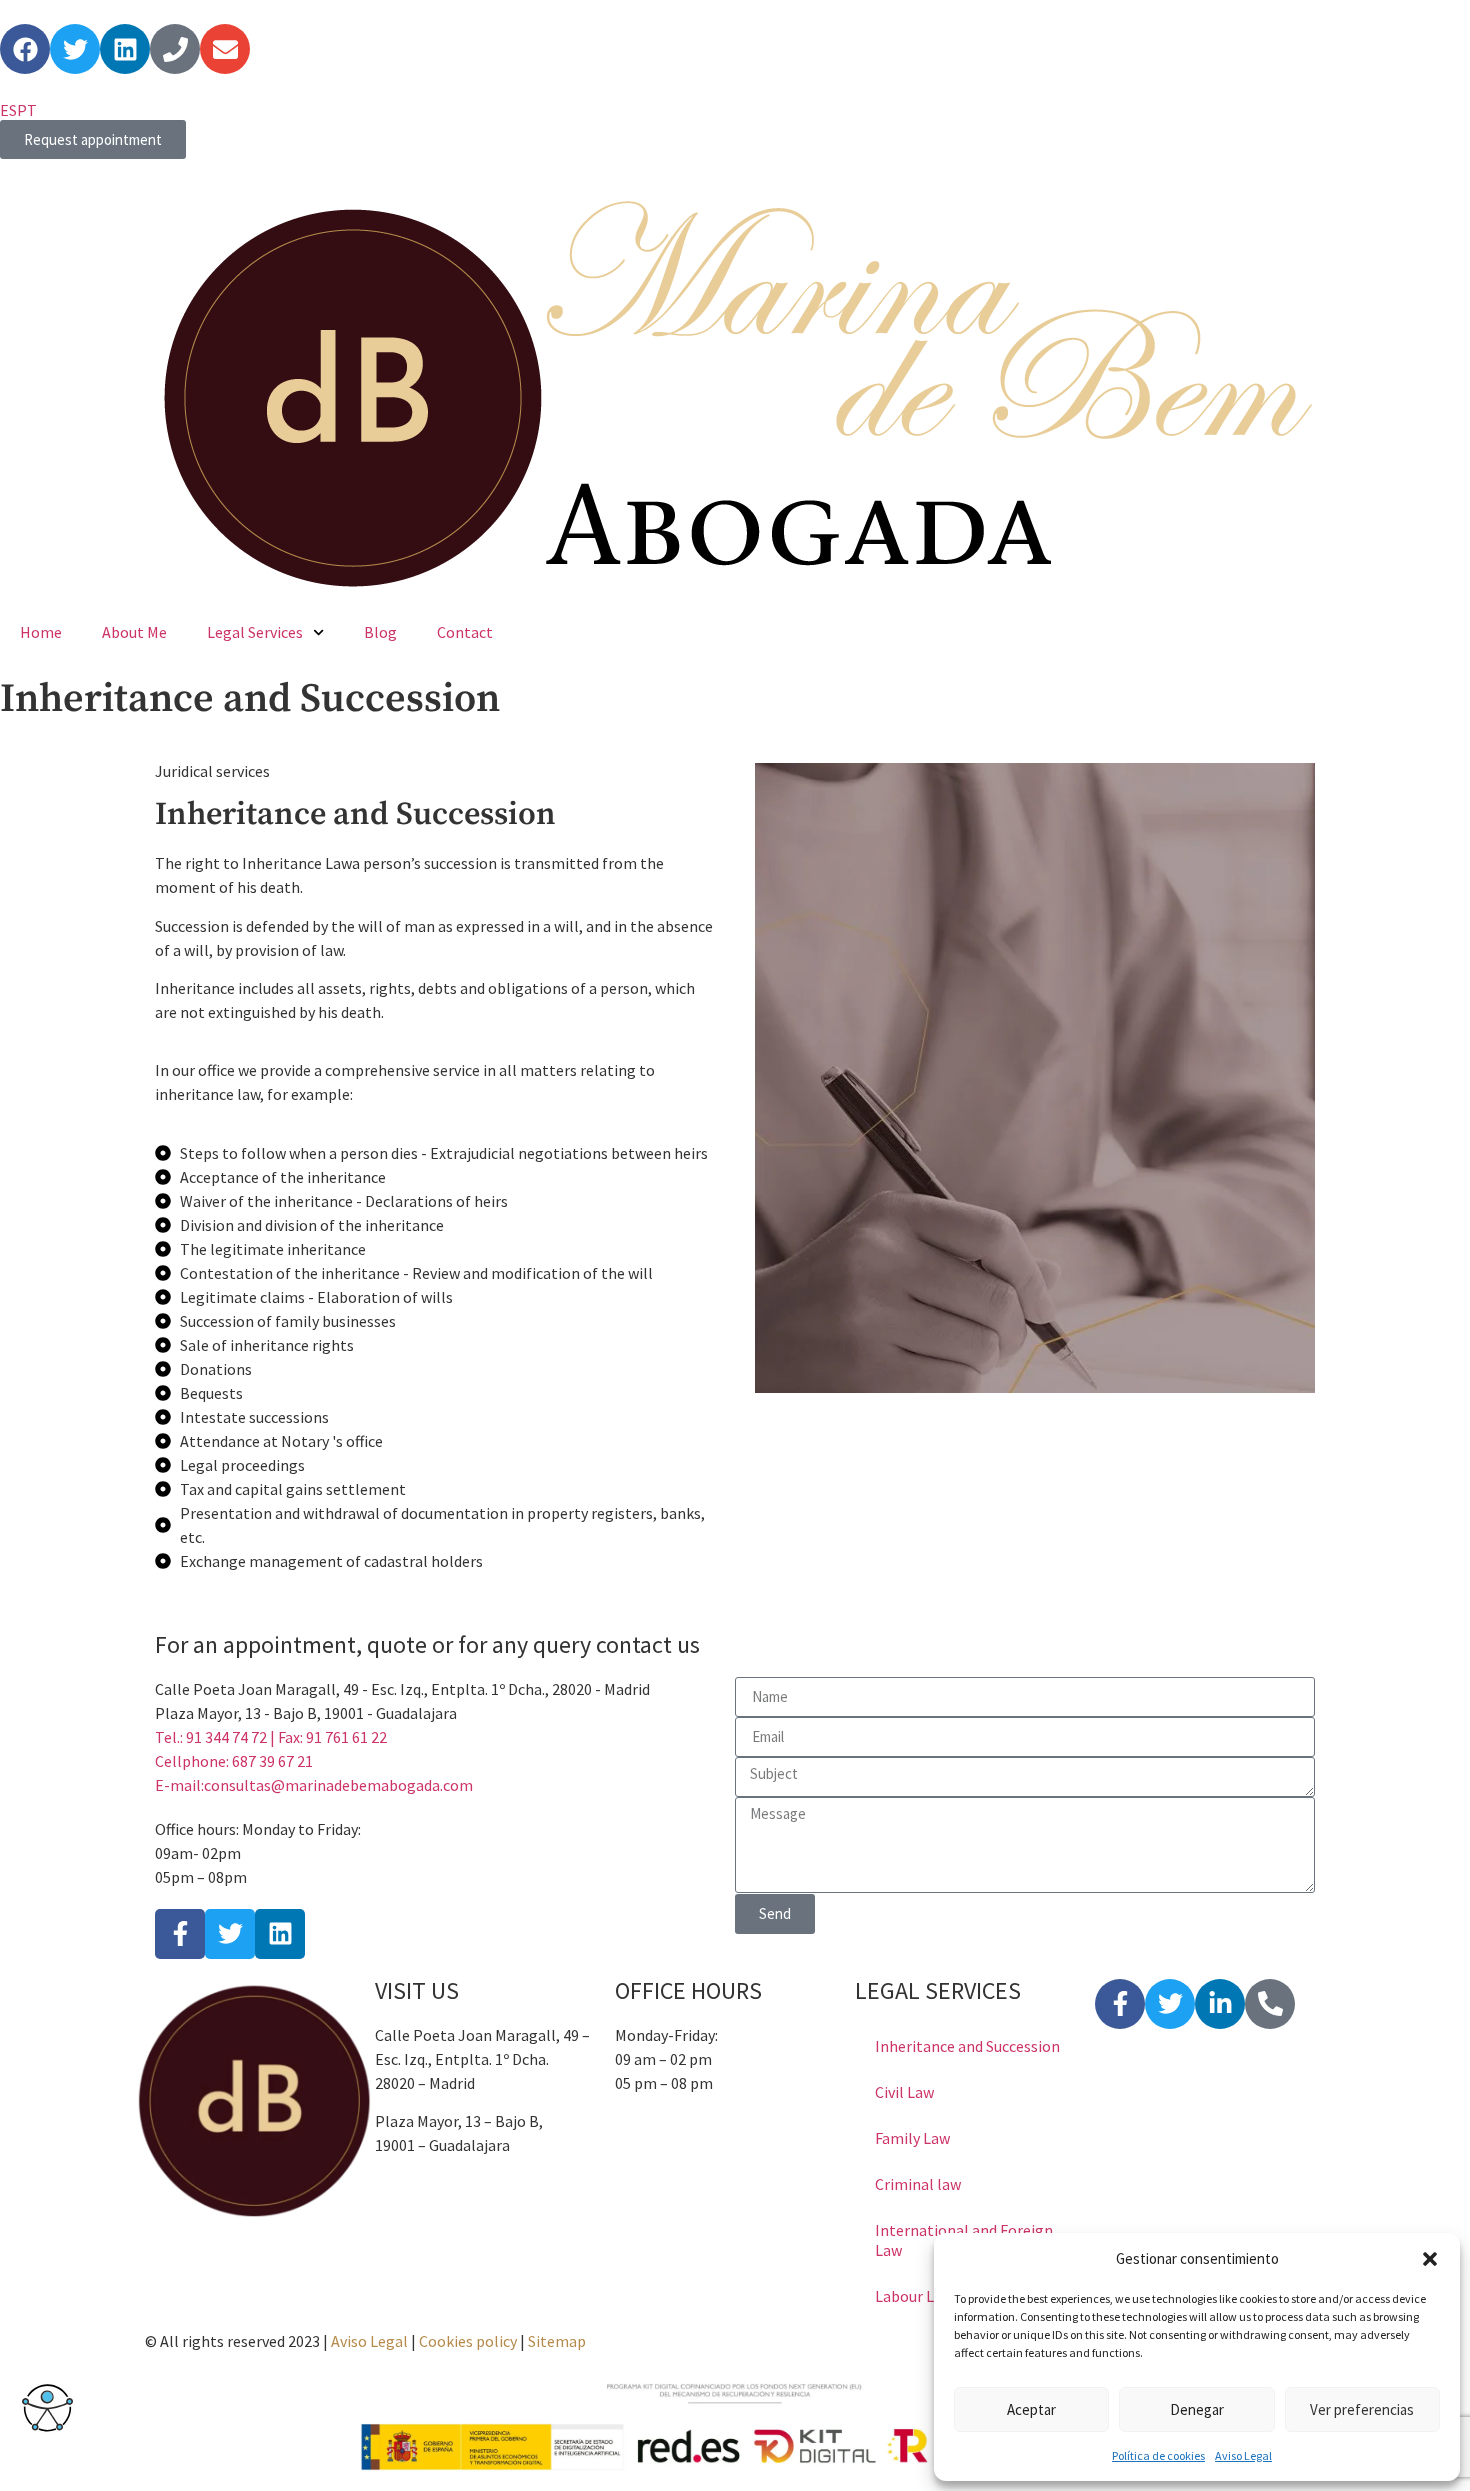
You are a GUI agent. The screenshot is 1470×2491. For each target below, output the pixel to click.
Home (41, 632)
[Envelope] (225, 49)
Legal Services (255, 632)
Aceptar (1031, 2409)
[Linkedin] (125, 49)
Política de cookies (1158, 2455)
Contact (465, 632)
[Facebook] (25, 49)
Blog (380, 632)
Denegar (1197, 2409)
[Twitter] (75, 49)
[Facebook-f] (1120, 2004)
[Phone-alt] (1270, 2004)
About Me (134, 632)
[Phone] (175, 49)
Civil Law (904, 2092)
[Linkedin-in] (1220, 2004)
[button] (1430, 2259)
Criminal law (918, 2184)
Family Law (912, 2138)
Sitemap (557, 2341)
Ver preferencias (1362, 2409)
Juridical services (212, 771)
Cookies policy (468, 2341)
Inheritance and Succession (967, 2046)
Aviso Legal (1243, 2455)
